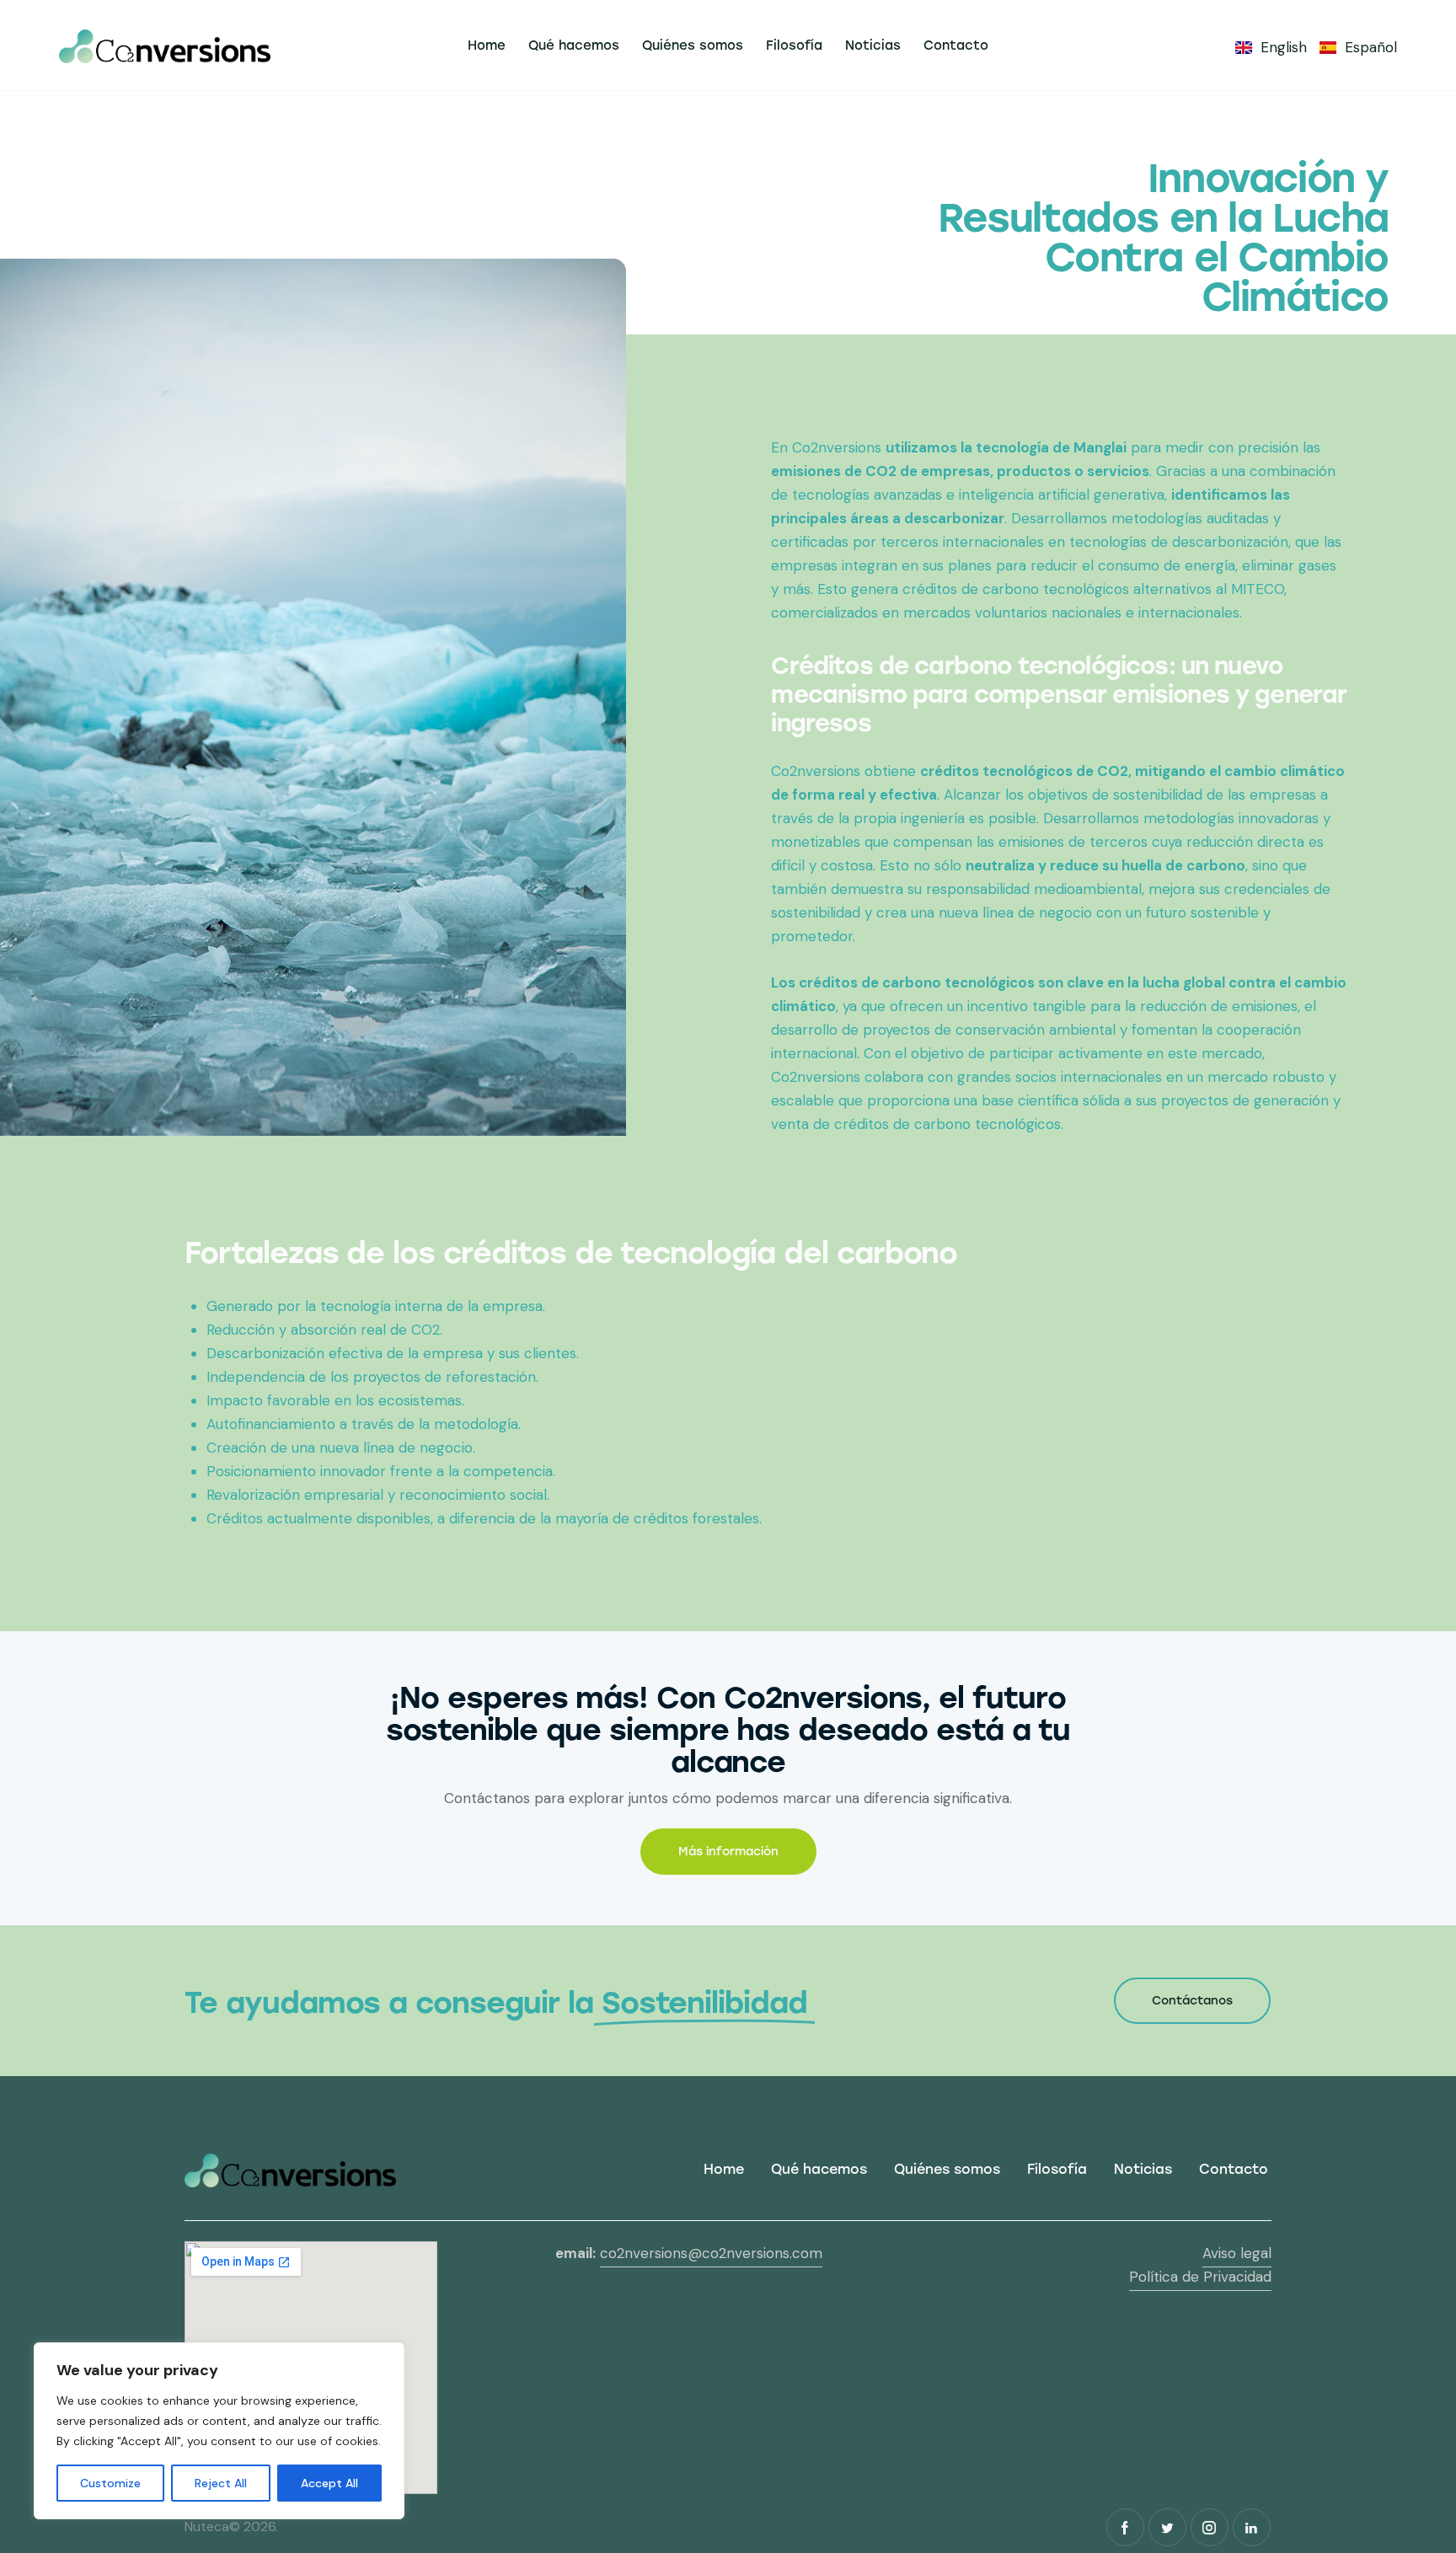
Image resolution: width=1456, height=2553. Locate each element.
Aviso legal (1237, 2253)
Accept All (329, 2483)
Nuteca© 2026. (233, 2526)
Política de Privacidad (1200, 2277)
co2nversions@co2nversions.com (711, 2253)
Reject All (221, 2483)
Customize (110, 2483)
